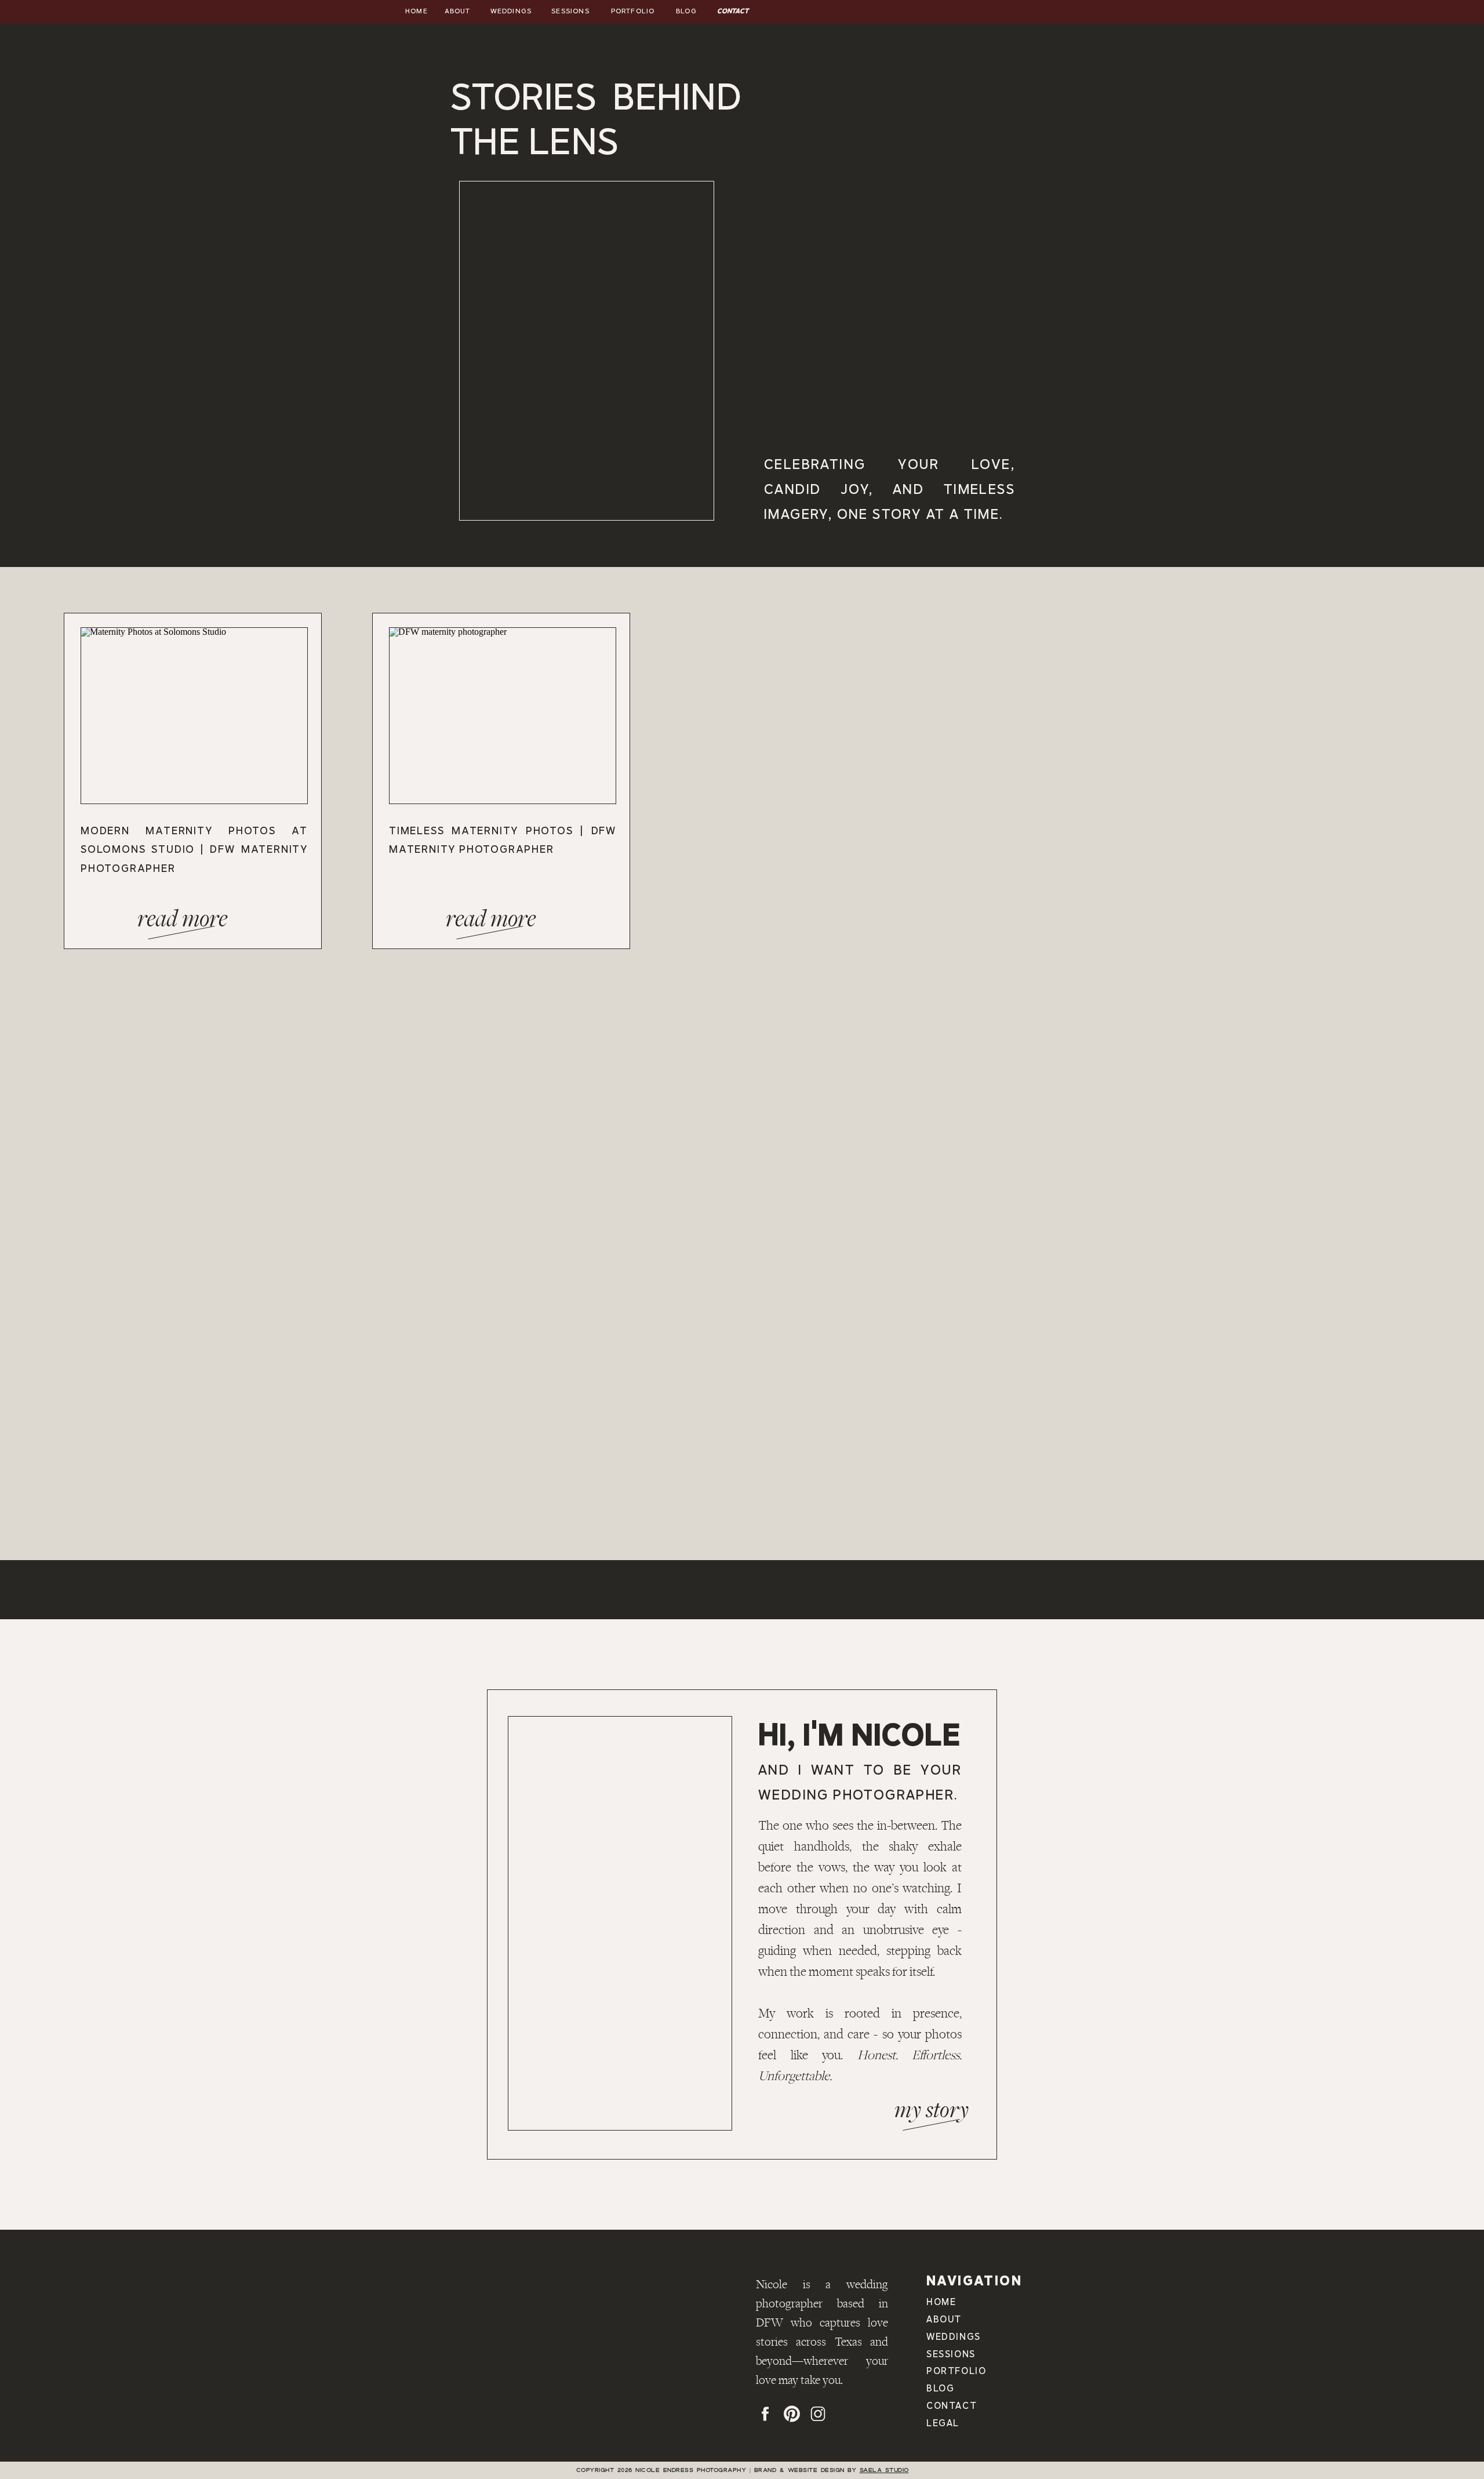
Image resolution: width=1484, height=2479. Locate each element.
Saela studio (884, 2470)
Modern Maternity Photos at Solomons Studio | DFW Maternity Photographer (194, 849)
